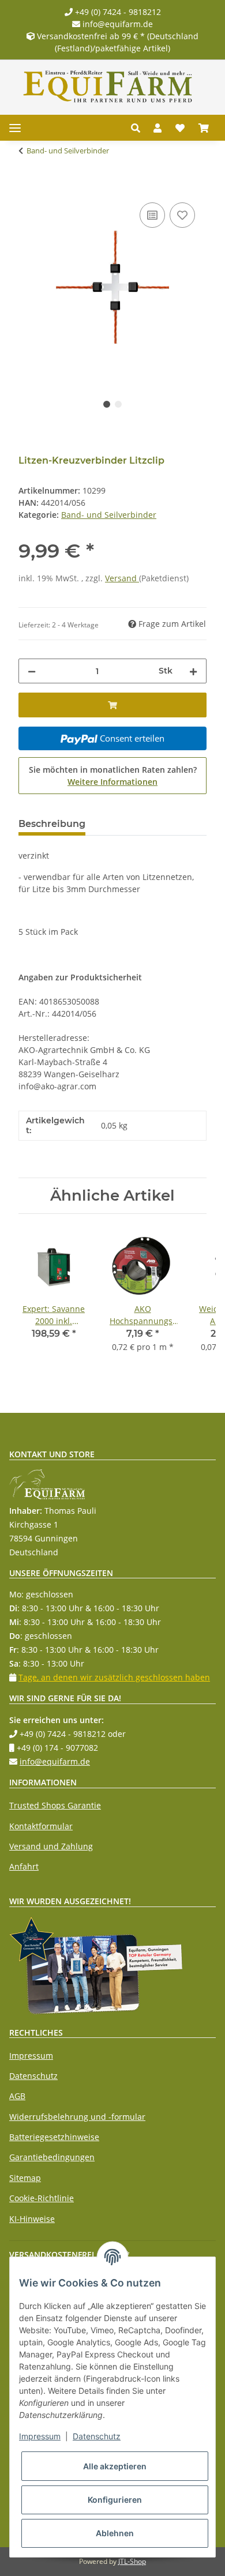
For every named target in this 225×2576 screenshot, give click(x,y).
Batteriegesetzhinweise (54, 2137)
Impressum (31, 2056)
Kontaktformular (41, 1826)
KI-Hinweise (32, 2219)
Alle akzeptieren (115, 2466)
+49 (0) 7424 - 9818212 (117, 12)
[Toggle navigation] (15, 128)
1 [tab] (107, 404)
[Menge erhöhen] (193, 671)
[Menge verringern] (32, 671)
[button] (139, 128)
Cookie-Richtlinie (42, 2198)
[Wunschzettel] (180, 128)
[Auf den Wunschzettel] (182, 215)
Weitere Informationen (112, 782)
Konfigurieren (115, 2500)
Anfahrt (24, 1866)
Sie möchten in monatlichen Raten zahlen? (113, 776)
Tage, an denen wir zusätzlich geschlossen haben (114, 1677)
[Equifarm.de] (108, 87)
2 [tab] (118, 404)
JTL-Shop (132, 2561)
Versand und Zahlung (51, 1846)
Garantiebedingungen (52, 2157)
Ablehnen (115, 2533)
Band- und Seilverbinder (109, 515)
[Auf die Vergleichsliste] (152, 215)
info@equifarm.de (117, 24)
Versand (122, 578)
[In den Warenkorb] (28, 187)
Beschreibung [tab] (52, 824)
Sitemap (25, 2178)
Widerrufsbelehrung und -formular (77, 2117)
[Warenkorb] (204, 128)
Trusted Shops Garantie (55, 1805)
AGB (17, 2096)
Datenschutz (33, 2076)
